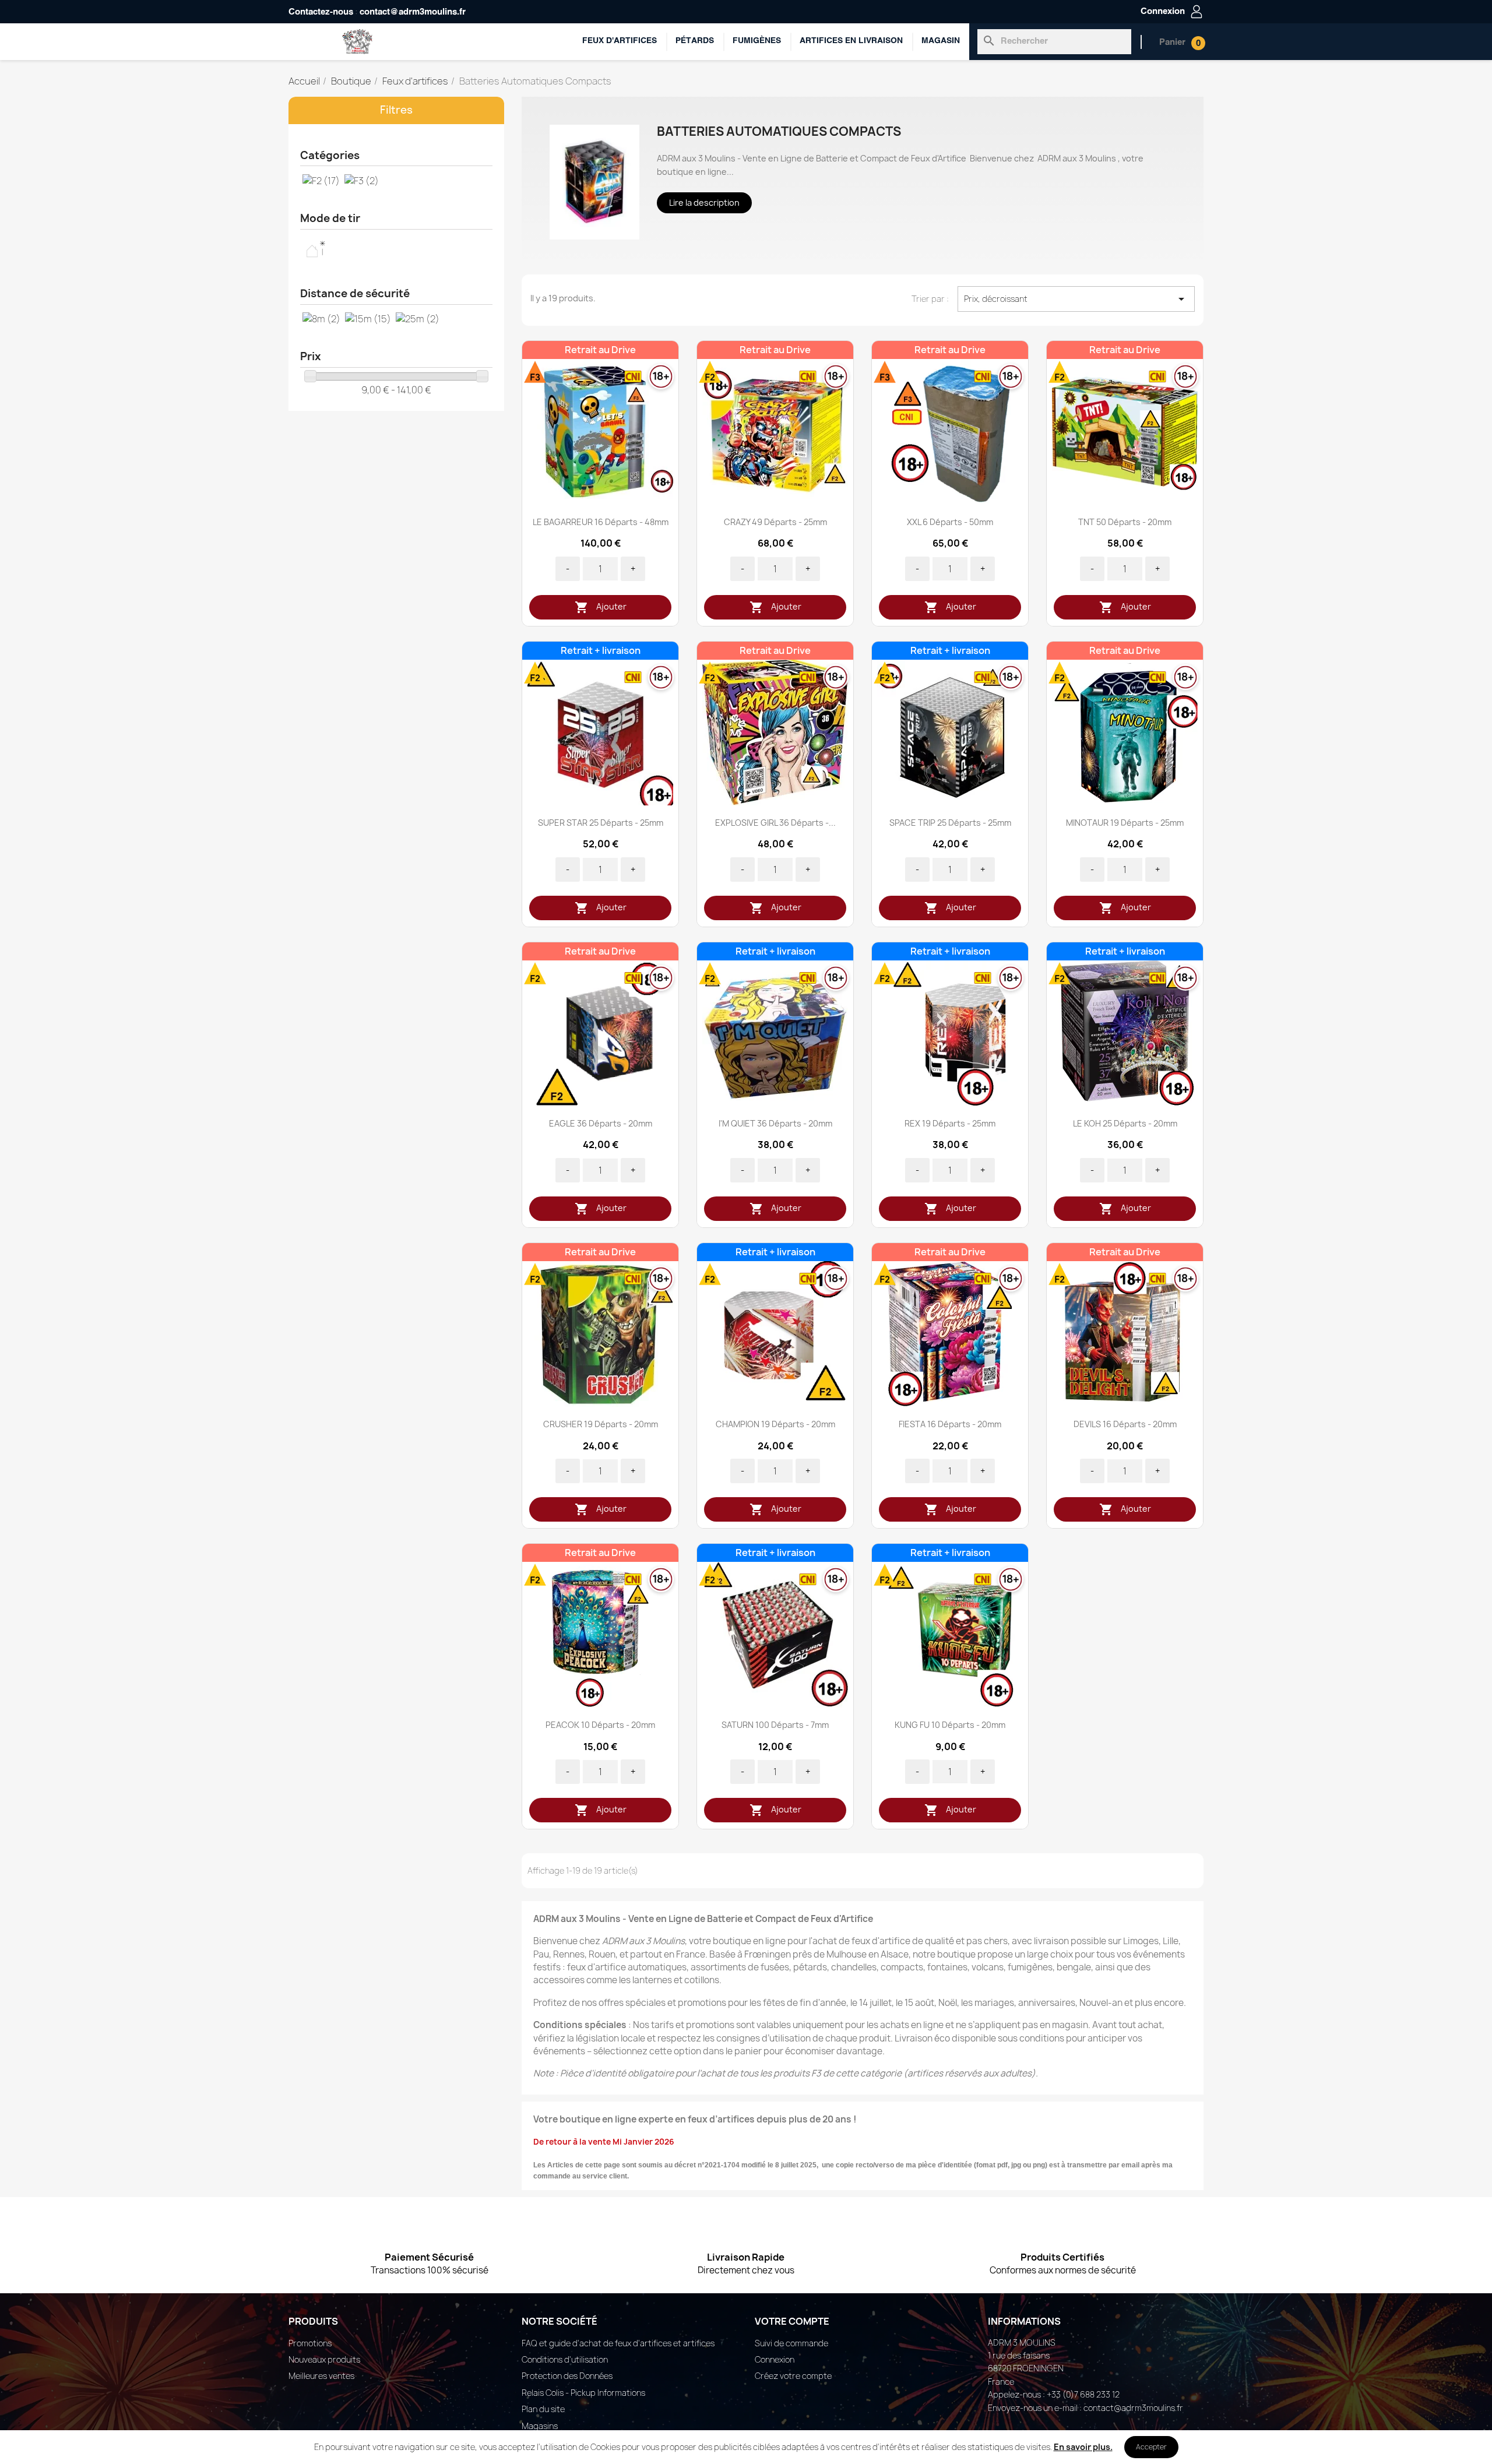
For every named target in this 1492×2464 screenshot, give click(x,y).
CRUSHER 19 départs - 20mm (601, 1424)
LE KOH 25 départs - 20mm (1125, 1123)
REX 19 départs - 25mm (950, 1123)
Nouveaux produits (324, 2359)
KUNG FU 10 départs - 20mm (950, 1725)
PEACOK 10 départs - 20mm (600, 1725)
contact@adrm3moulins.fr (413, 12)
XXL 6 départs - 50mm (950, 522)
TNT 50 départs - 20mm (1125, 522)
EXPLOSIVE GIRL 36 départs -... (775, 823)
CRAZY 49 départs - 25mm (775, 522)
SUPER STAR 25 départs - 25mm (601, 823)
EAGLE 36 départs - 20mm (601, 1123)
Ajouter (601, 607)
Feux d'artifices (620, 41)
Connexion (775, 2359)
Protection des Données (567, 2376)
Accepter (1151, 2447)
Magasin (941, 41)
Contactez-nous (321, 12)
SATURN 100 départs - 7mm (775, 1725)
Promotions (310, 2343)
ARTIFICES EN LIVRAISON (851, 41)
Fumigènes (757, 41)
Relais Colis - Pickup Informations (583, 2393)
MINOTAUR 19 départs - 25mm (1125, 823)
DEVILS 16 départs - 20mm (1125, 1424)
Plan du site (543, 2409)
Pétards (695, 41)
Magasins (540, 2426)
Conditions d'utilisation (565, 2359)
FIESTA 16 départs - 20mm (950, 1424)
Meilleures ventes (321, 2376)
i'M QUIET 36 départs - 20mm (775, 1123)
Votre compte (792, 2321)
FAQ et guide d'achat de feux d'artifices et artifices (618, 2343)
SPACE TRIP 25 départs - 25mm (950, 823)
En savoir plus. (1083, 2447)
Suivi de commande (791, 2343)
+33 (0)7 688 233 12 (1083, 2394)
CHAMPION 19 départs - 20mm (775, 1424)
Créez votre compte (793, 2376)
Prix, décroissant (1076, 299)
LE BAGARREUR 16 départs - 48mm (601, 522)
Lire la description (704, 203)
